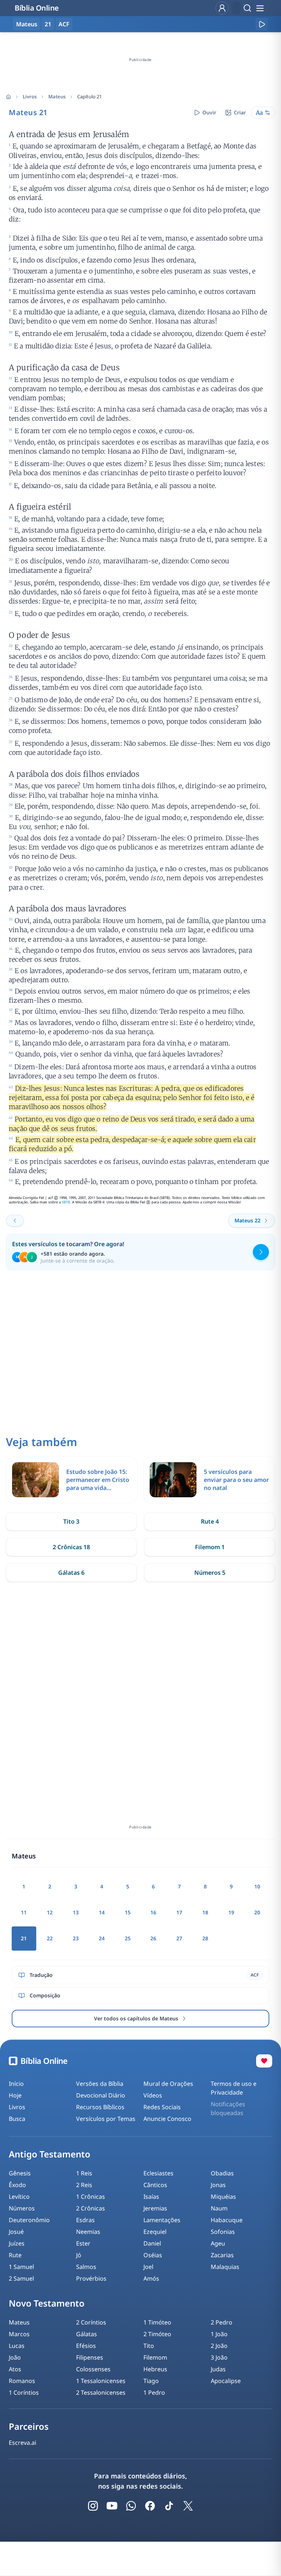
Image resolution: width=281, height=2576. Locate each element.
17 (179, 1912)
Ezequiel (155, 2232)
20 (257, 1912)
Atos (15, 2369)
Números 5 (210, 1573)
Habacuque (227, 2220)
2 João (219, 2346)
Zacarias (222, 2255)
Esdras (85, 2220)
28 (205, 1938)
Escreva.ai (23, 2443)
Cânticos (155, 2185)
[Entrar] (222, 8)
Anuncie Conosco (167, 2119)
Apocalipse (226, 2381)
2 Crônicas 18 (71, 1547)
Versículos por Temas (106, 2119)
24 (102, 1938)
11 (24, 1912)
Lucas (17, 2346)
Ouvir (209, 112)
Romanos (22, 2381)
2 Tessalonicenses (101, 2392)
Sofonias (223, 2232)
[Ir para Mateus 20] (15, 1221)
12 (50, 1912)
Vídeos (153, 2095)
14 (102, 1912)
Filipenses (90, 2357)
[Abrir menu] (260, 8)
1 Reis (84, 2173)
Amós (151, 2278)
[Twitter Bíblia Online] (188, 2506)
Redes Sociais (162, 2107)
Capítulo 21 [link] (89, 97)
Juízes (17, 2243)
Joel (148, 2267)
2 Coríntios (91, 2322)
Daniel (152, 2243)
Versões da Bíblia (100, 2084)
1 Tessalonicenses (101, 2381)
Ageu (218, 2243)
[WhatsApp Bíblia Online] (131, 2506)
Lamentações (162, 2220)
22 (50, 1938)
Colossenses (93, 2369)
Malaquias (225, 2267)
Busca (17, 2119)
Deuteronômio (29, 2220)
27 (179, 1938)
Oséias (153, 2255)
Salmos (86, 2267)
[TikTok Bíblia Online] (169, 2506)
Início (16, 2084)
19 (231, 1912)
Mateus (57, 97)
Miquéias (223, 2197)
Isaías (151, 2197)
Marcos (19, 2334)
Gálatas (87, 2334)
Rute (15, 2255)
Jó (79, 2255)
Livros (30, 97)
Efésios (86, 2346)
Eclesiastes (158, 2173)
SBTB (66, 1202)
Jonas (218, 2185)
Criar (240, 112)
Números (22, 2208)
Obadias (222, 2173)
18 (205, 1912)
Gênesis (20, 2173)
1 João (219, 2334)
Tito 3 (71, 1521)
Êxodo (17, 2185)
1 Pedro (154, 2392)
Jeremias (155, 2208)
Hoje (15, 2095)
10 (257, 1886)
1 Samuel (21, 2267)
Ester (83, 2243)
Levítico (19, 2197)
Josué (16, 2232)
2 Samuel (21, 2278)
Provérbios (91, 2278)
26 (153, 1938)
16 (153, 1912)
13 (76, 1912)
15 (128, 1912)
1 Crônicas (91, 2197)
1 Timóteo (157, 2322)
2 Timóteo (157, 2334)
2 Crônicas (91, 2208)
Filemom (155, 2357)
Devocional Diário (101, 2095)
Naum (219, 2208)
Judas (218, 2369)
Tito (149, 2346)
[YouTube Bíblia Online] (112, 2506)
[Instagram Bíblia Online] (93, 2506)
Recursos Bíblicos (100, 2107)
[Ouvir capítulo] (262, 24)
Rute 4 (210, 1521)
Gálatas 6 (71, 1573)
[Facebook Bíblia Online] (150, 2506)
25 (128, 1938)
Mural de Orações (168, 2084)
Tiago (151, 2381)
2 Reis (84, 2185)
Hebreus (155, 2369)
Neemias (88, 2232)
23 (76, 1938)
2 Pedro (222, 2322)
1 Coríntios (24, 2392)
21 (48, 24)
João (15, 2357)
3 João (219, 2357)
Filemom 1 (210, 1547)
